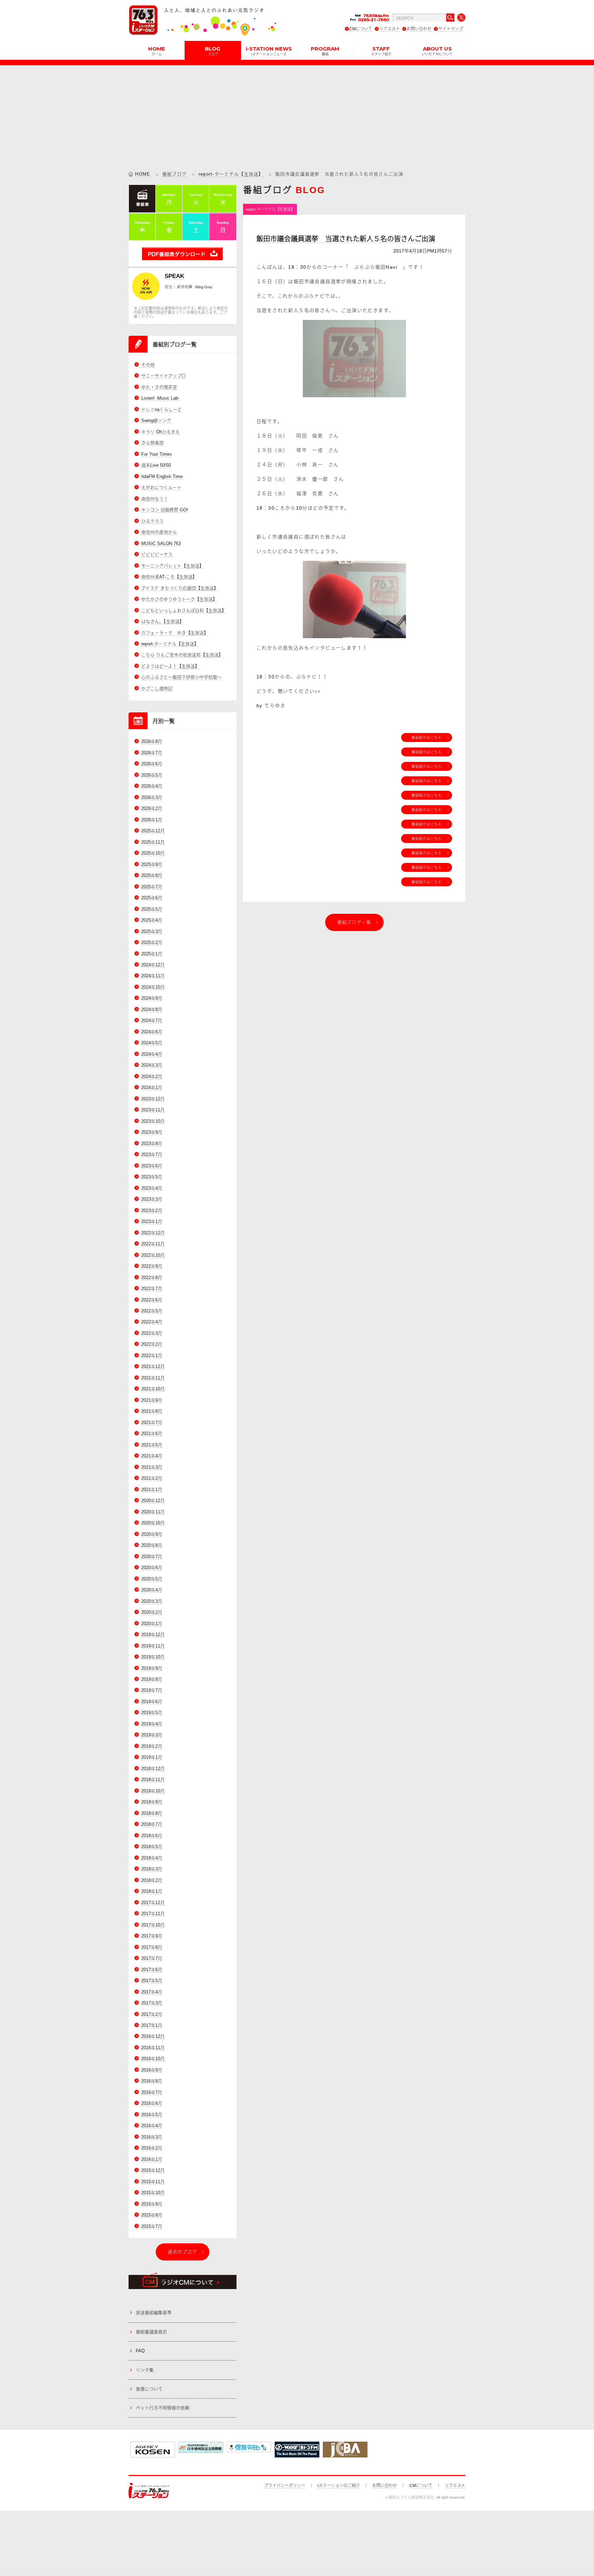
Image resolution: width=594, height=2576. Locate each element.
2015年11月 (153, 2182)
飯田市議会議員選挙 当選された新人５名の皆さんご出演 (346, 239)
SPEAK (174, 276)
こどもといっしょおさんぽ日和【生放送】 (184, 610)
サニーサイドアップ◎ (164, 376)
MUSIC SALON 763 (161, 543)
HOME (157, 51)
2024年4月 (152, 1054)
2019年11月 (153, 1646)
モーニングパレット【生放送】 (173, 566)
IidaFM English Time (162, 476)
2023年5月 (152, 1177)
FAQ (140, 2351)
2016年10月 (153, 2059)
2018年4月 (152, 1858)
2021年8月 (152, 1411)
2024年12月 (153, 965)
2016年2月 (152, 2148)
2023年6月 (152, 1166)
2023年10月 (153, 1121)
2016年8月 (152, 2081)
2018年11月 (153, 1780)
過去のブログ (183, 2252)
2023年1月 (152, 1222)
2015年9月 (152, 2204)
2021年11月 (153, 1378)
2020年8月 (152, 1545)
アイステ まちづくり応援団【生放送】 (180, 588)
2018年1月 (152, 1891)
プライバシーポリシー (285, 2486)
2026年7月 (152, 753)
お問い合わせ (419, 29)
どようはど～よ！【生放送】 (170, 666)
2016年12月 (153, 2036)
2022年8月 (152, 1278)
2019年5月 (152, 1713)
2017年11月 (153, 1914)
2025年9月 (152, 864)
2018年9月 (152, 1802)
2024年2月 (152, 1076)
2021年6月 (152, 1434)
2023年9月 (152, 1132)
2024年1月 (152, 1087)
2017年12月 (153, 1903)
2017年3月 (152, 2003)
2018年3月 (152, 1869)
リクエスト (389, 29)
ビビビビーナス (157, 554)
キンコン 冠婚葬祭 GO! (165, 510)
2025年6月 (152, 898)
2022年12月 (153, 1233)
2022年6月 (152, 1300)
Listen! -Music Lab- (160, 398)
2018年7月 (152, 1824)
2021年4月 (152, 1456)
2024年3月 (152, 1065)
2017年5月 (152, 1981)
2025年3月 (152, 931)
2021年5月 (152, 1445)
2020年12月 (153, 1501)
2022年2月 (152, 1344)
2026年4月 (152, 786)
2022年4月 (152, 1322)
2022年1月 (152, 1356)
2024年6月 (152, 1032)
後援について (149, 2389)
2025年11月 (153, 842)
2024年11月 (153, 976)
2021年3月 (152, 1467)
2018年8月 (152, 1813)
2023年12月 (153, 1099)
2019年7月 (152, 1690)
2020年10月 (153, 1523)
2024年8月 (152, 1009)
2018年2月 (152, 1880)
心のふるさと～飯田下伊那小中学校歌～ (181, 677)
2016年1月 (152, 2159)
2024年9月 (152, 998)
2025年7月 (152, 887)
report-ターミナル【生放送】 (231, 174)
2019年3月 (152, 1735)
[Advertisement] (297, 113)
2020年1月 (152, 1624)
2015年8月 (152, 2215)
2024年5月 (152, 1043)
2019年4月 (152, 1724)
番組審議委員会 (151, 2332)
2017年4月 (152, 1992)
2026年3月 (152, 797)
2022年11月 (153, 1244)
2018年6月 (152, 1836)
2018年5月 (152, 1847)
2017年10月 (153, 1925)
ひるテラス (152, 521)
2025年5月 (152, 909)
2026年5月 (152, 775)
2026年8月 (152, 741)
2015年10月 (153, 2193)
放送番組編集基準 (154, 2313)
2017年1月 (152, 2025)
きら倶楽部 (152, 443)
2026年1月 (152, 820)
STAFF (381, 51)
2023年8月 (152, 1143)
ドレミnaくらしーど (162, 409)
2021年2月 (152, 1478)
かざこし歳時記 (157, 689)
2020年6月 (152, 1568)
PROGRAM (325, 51)
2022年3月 (152, 1333)
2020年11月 (153, 1512)
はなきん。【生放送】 (163, 621)
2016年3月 (152, 2137)
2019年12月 (153, 1635)
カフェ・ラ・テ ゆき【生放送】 (175, 633)
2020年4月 (152, 1590)
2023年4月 (152, 1188)
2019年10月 (153, 1657)
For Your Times (157, 454)
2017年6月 (152, 1970)
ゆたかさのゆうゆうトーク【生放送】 (179, 599)
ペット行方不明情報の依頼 (163, 2408)
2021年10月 (153, 1389)
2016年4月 (152, 2126)
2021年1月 (152, 1490)
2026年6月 (152, 764)
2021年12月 (153, 1367)
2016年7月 (152, 2092)
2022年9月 (152, 1266)
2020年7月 (152, 1557)
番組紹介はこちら (427, 737)
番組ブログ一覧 (354, 922)
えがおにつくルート (161, 487)
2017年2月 (152, 2014)
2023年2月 (152, 1211)
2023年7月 (152, 1154)
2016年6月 (152, 2103)
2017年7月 (152, 1958)
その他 (148, 365)
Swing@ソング (156, 420)
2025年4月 (152, 920)
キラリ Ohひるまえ (161, 432)
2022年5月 (152, 1311)
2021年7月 (152, 1423)
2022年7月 (152, 1289)
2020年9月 (152, 1534)
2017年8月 (152, 1947)
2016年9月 (152, 2070)
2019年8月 (152, 1679)
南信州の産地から (159, 532)
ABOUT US (437, 51)
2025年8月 (152, 875)
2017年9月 (152, 1936)
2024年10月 (153, 987)
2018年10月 (153, 1791)
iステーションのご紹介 (339, 2486)
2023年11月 (153, 1110)
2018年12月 (153, 1769)
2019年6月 (152, 1702)
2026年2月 (152, 808)
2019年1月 (152, 1757)
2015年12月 (153, 2170)
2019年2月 (152, 1746)
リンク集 (145, 2370)
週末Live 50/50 (156, 465)
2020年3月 (152, 1601)
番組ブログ (175, 174)
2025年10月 (153, 853)
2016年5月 (152, 2115)
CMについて (361, 29)
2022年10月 (153, 1255)
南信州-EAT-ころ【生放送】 (169, 577)
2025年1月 (152, 954)
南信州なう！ (155, 499)
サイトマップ (451, 29)
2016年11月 (153, 2048)
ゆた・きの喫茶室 (159, 387)
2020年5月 (152, 1579)
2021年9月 (152, 1400)
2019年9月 (152, 1668)
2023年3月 (152, 1199)
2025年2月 (152, 942)
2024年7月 (152, 1020)
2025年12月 (153, 831)
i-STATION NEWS (269, 51)
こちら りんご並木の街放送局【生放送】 (182, 655)
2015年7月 (152, 2226)
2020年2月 (152, 1612)
